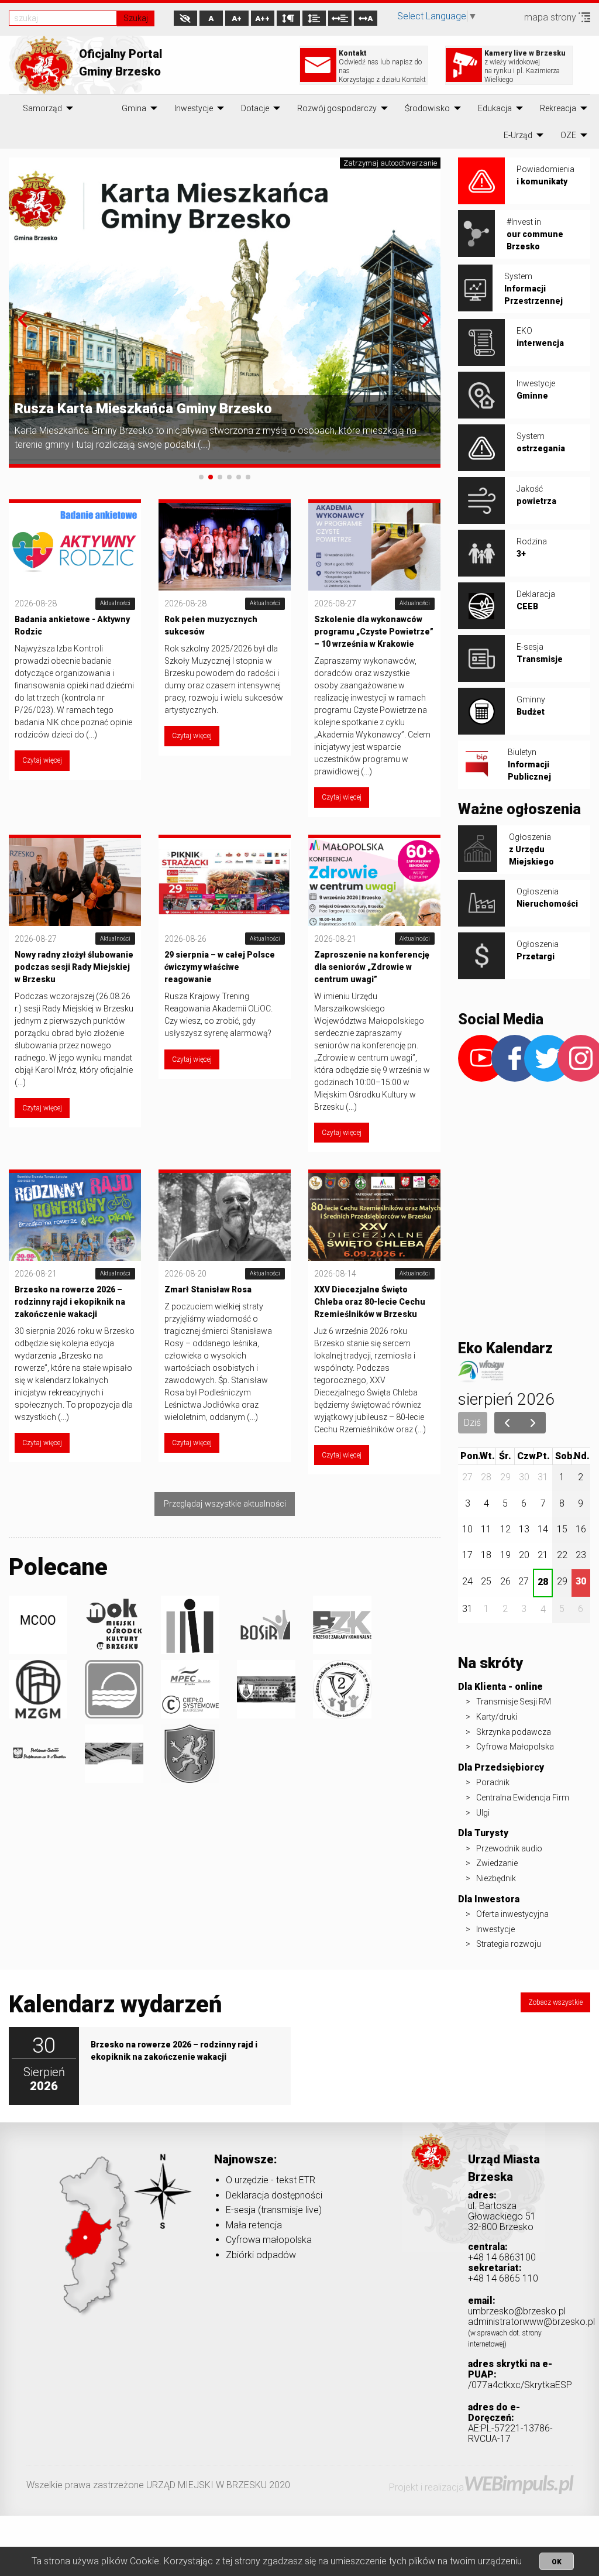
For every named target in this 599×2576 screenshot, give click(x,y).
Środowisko (427, 108)
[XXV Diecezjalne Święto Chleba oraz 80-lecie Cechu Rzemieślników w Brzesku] (374, 1216)
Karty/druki (497, 1717)
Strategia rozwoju (509, 1944)
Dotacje (255, 108)
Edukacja (495, 108)
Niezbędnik (496, 1878)
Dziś (472, 1423)
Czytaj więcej (42, 760)
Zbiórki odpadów (261, 2255)
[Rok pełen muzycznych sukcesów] (225, 546)
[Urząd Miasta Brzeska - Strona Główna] (431, 2169)
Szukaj (136, 18)
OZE (568, 135)
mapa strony (551, 17)
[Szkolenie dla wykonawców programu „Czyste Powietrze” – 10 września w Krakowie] (374, 546)
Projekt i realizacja (481, 2487)
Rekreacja (558, 108)
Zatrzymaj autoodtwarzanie (390, 163)
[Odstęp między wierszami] (314, 18)
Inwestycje (194, 108)
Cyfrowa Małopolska (515, 1747)
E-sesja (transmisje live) (274, 2210)
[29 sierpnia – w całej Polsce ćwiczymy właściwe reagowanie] (225, 881)
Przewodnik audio (509, 1848)
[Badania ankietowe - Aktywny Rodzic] (75, 546)
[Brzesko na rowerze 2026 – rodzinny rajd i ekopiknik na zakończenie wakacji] (75, 1216)
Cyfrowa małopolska (269, 2240)
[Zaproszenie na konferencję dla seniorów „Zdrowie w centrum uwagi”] (374, 881)
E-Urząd (518, 135)
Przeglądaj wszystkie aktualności (225, 1504)
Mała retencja (254, 2225)
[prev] (507, 1423)
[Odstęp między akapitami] (288, 18)
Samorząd (42, 108)
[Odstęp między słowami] (340, 18)
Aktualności (115, 603)
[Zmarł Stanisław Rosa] (225, 1216)
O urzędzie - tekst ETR (271, 2180)
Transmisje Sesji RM (514, 1702)
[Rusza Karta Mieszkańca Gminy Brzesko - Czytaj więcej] (225, 312)
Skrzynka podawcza (514, 1732)
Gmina (134, 108)
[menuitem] (42, 108)
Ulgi (483, 1813)
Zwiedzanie (497, 1863)
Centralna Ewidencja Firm (523, 1798)
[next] (533, 1423)
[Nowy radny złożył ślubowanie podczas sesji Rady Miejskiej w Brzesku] (75, 881)
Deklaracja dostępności (274, 2195)
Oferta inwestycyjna (512, 1914)
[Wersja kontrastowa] (185, 18)
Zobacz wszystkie (555, 2002)
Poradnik (493, 1782)
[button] (23, 320)
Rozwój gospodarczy (337, 108)
